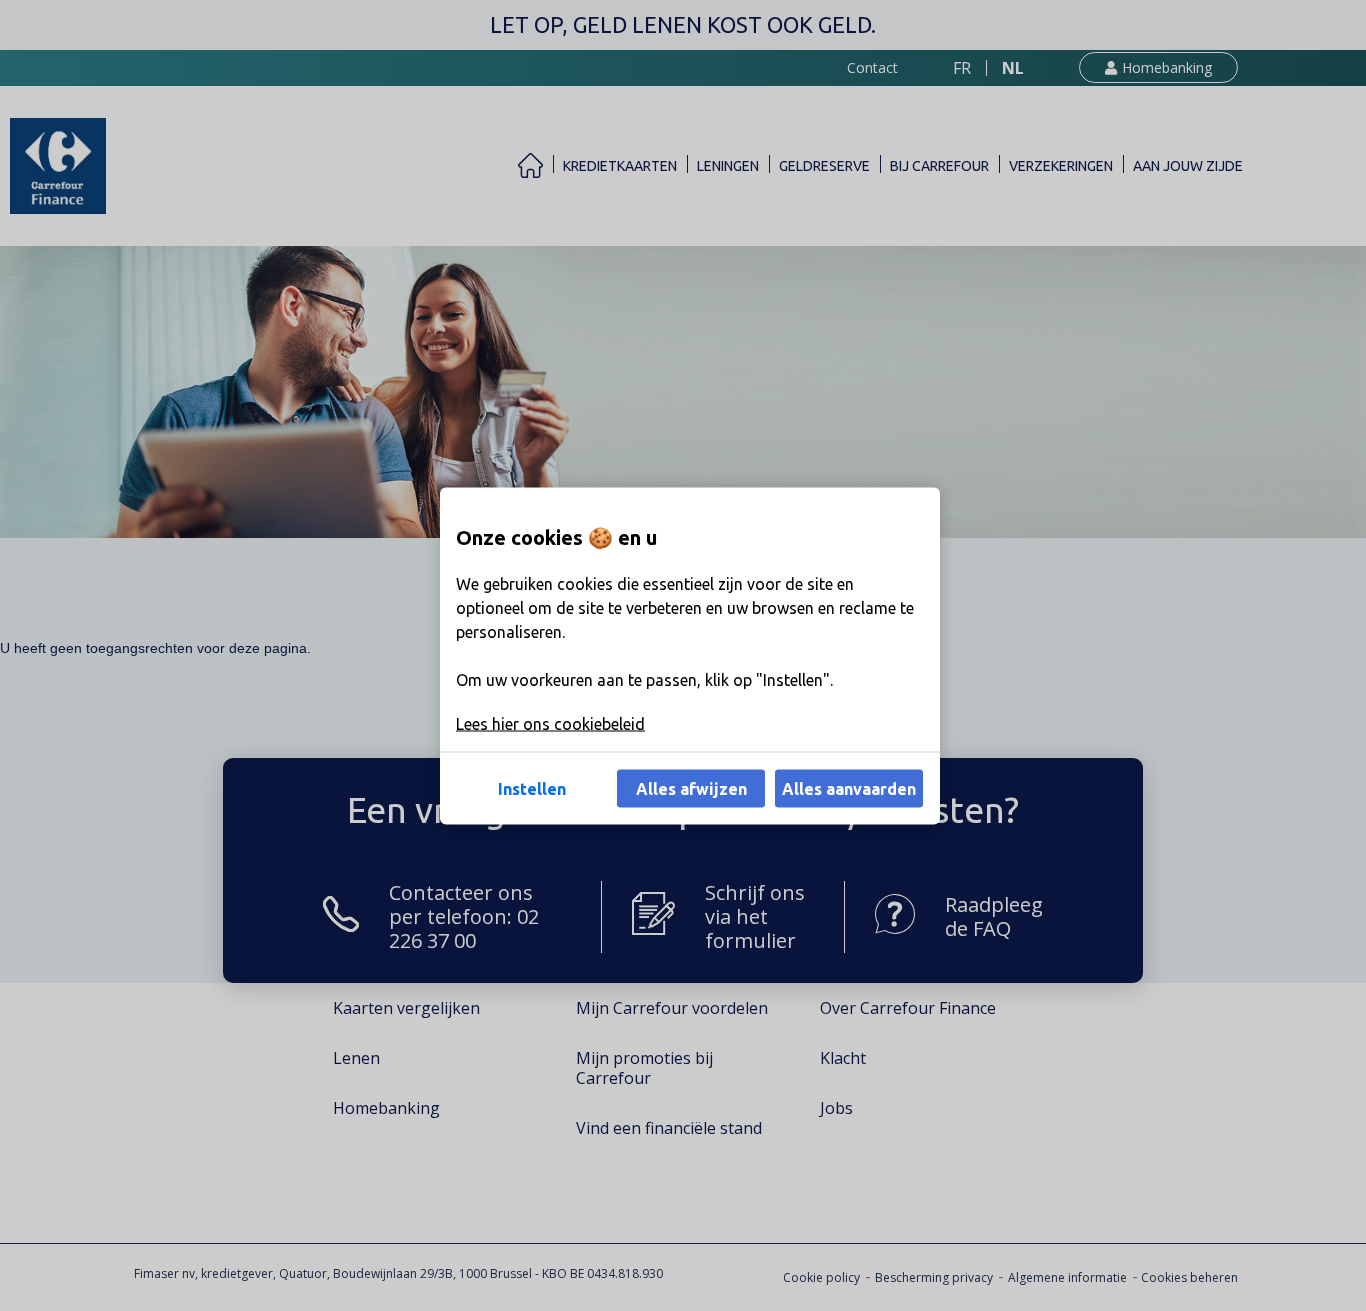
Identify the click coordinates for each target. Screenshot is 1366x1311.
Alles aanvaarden (849, 788)
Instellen (532, 788)
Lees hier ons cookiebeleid (550, 723)
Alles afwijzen (691, 788)
